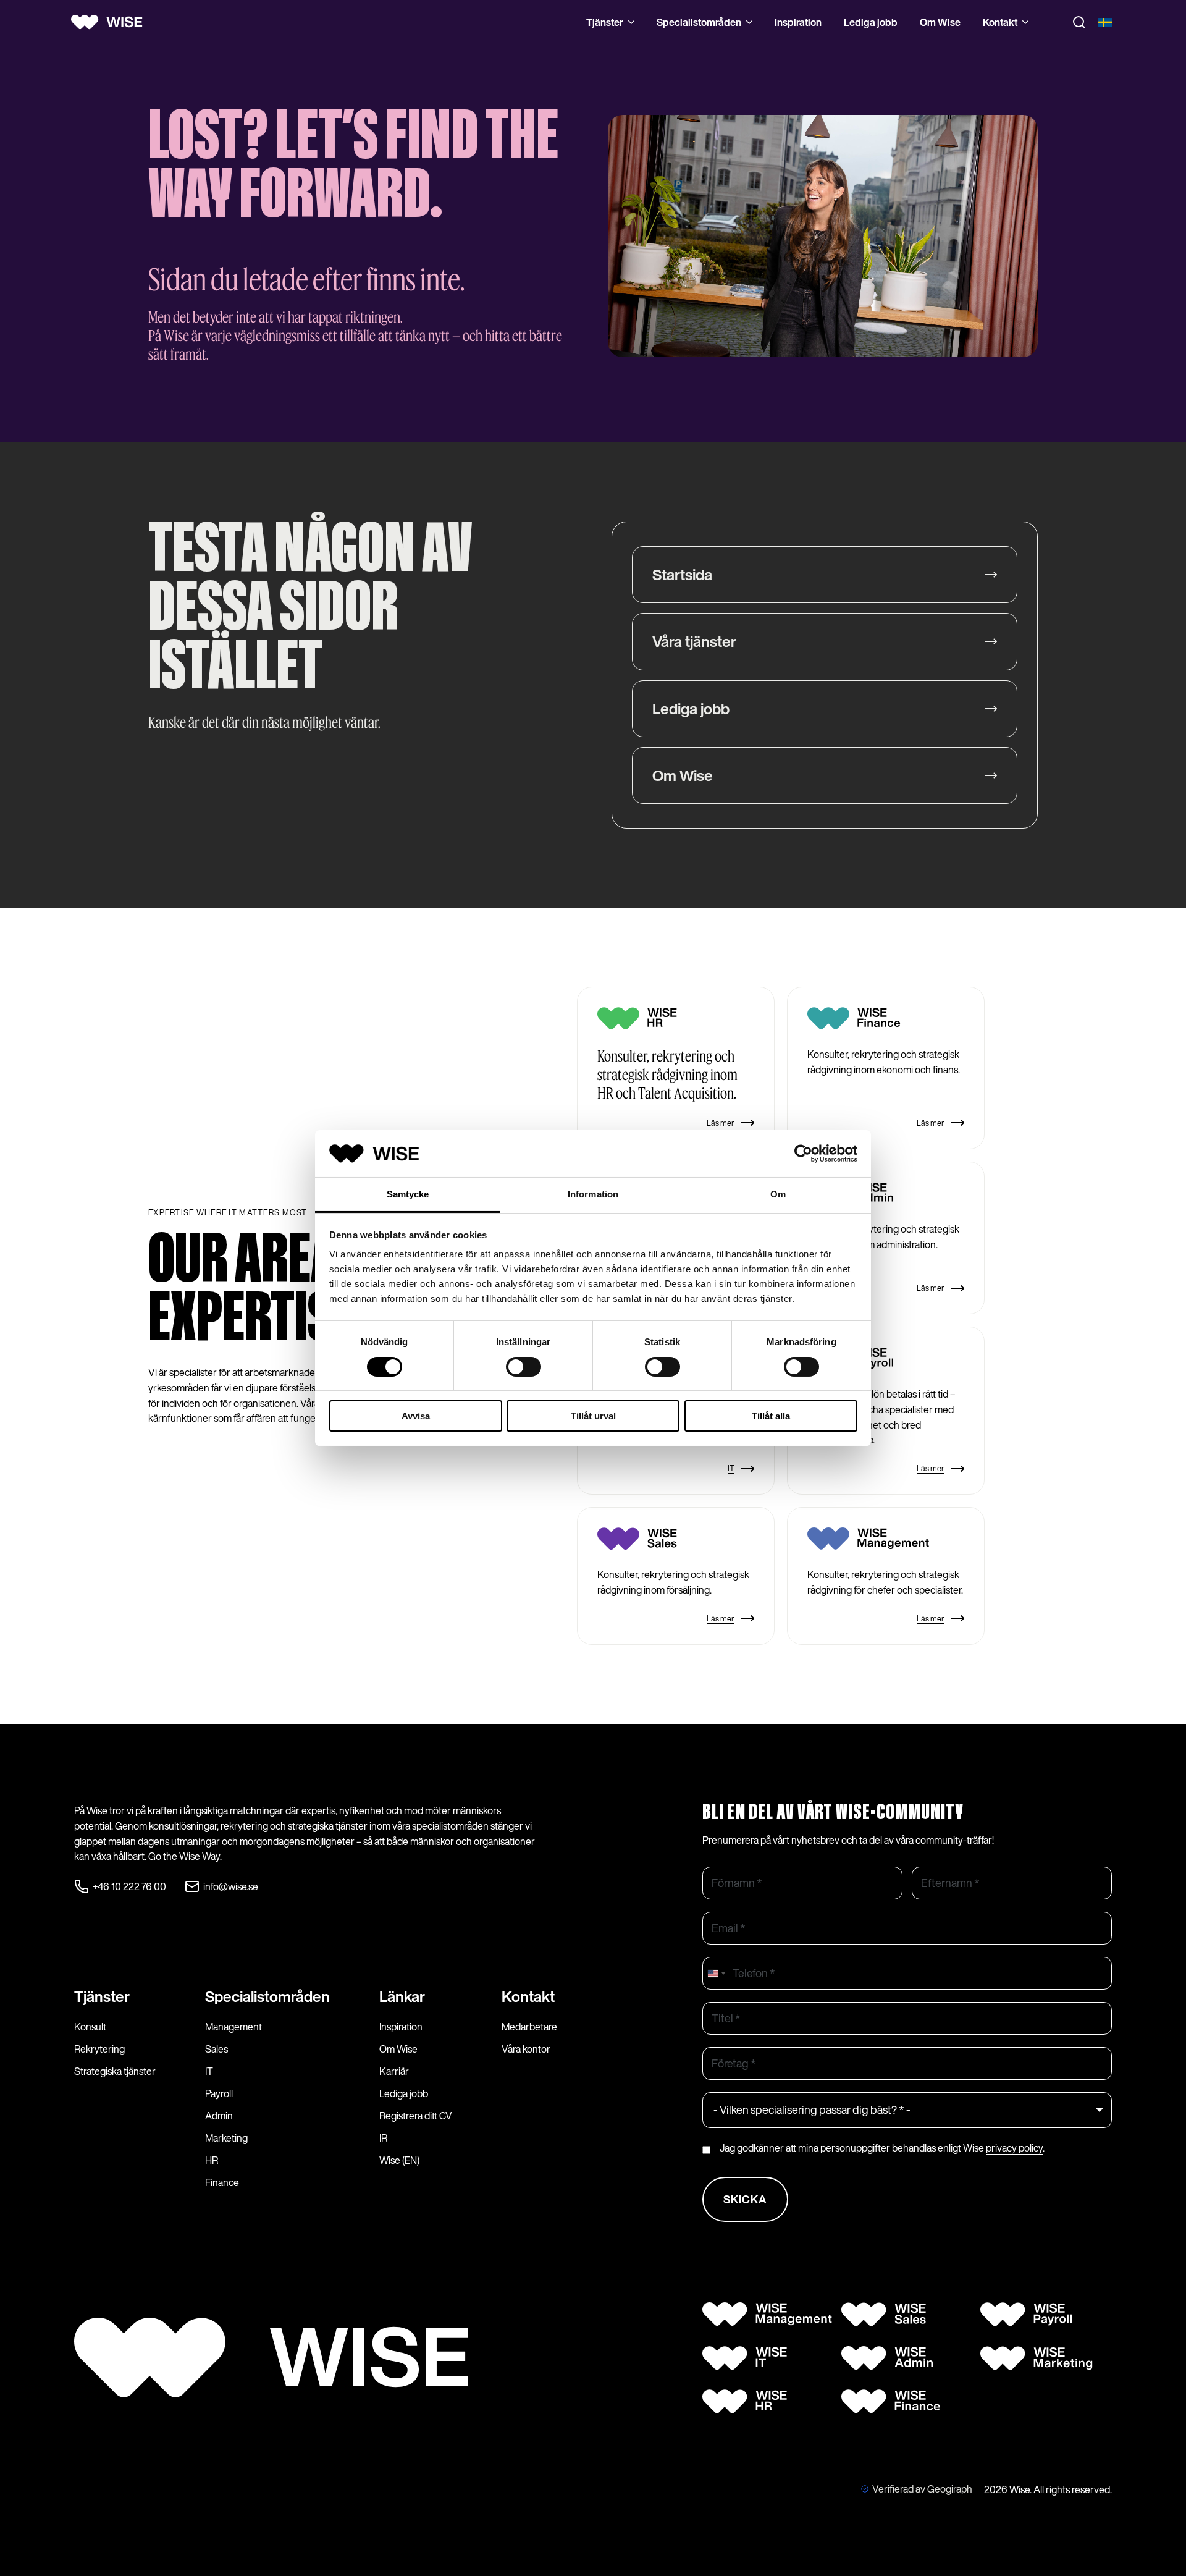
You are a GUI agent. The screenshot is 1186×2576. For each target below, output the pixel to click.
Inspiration (798, 22)
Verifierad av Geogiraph (922, 2489)
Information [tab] (593, 1194)
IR (383, 2138)
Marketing (226, 2138)
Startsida (682, 575)
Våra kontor (526, 2049)
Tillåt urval (593, 1416)
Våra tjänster (694, 641)
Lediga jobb (871, 22)
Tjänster (605, 22)
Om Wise (940, 22)
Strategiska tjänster (115, 2071)
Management (233, 2027)
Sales (217, 2049)
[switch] (524, 1367)
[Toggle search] (1079, 22)
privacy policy (1014, 2148)
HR (212, 2160)
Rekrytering (99, 2049)
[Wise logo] (111, 22)
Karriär (394, 2071)
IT (731, 1468)
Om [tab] (778, 1194)
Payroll (219, 2093)
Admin (219, 2116)
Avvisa (416, 1416)
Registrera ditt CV (416, 2116)
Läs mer (721, 1123)
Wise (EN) (399, 2160)
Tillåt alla (771, 1416)
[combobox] (716, 1973)
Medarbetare (529, 2027)
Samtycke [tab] (408, 1194)
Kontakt (1000, 22)
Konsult (90, 2027)
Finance (222, 2182)
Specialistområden (699, 22)
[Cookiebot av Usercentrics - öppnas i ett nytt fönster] (803, 1154)
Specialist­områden (267, 1996)
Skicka (745, 2199)
